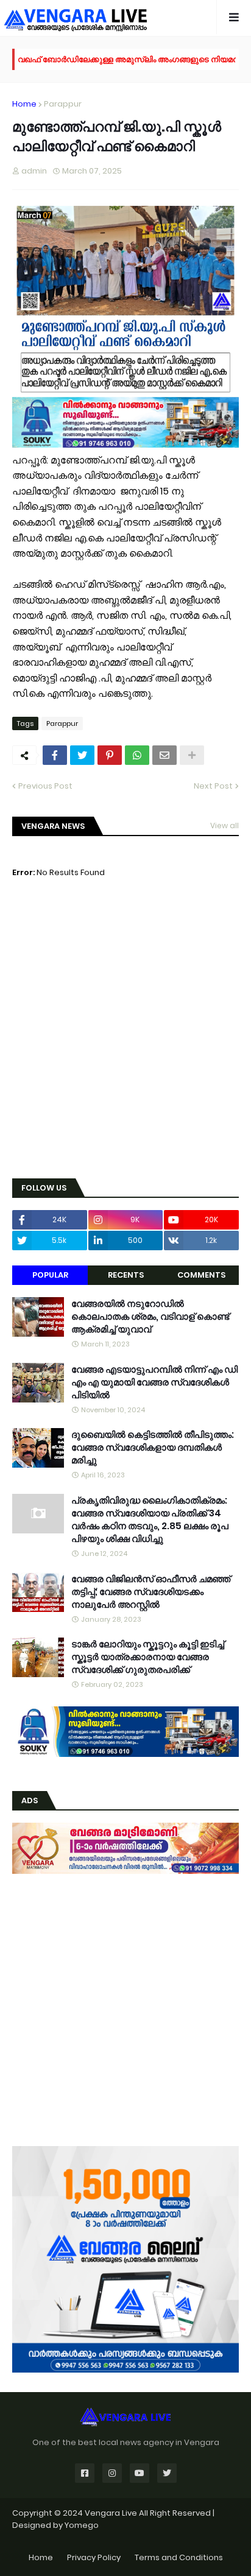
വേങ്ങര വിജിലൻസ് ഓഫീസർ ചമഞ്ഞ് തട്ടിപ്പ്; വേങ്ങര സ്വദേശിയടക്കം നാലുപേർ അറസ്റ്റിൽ (151, 1592)
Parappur (63, 104)
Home (24, 104)
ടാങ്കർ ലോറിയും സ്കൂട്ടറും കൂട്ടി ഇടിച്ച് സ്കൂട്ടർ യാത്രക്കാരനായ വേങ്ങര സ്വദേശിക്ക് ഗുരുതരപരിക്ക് (148, 1657)
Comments (201, 1275)
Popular (50, 1275)
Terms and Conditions (179, 2557)
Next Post (213, 786)
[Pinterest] (110, 755)
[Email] (164, 755)
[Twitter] (82, 755)
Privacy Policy (94, 2557)
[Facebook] (55, 755)
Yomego (82, 2525)
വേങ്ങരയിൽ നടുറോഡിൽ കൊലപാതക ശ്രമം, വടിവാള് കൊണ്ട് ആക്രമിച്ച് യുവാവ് (150, 1316)
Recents (126, 1275)
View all (224, 825)
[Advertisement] (125, 1038)
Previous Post (45, 786)
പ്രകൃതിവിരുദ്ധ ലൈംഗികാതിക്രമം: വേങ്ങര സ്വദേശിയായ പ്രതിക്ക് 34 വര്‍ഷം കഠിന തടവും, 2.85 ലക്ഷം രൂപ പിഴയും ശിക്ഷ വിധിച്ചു (150, 1519)
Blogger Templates (126, 2537)
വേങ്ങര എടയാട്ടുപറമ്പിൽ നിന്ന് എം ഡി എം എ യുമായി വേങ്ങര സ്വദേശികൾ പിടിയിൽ (154, 1382)
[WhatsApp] (137, 755)
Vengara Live (112, 2513)
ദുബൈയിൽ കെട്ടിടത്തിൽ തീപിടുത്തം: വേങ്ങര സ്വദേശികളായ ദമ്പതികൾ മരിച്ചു (153, 1447)
